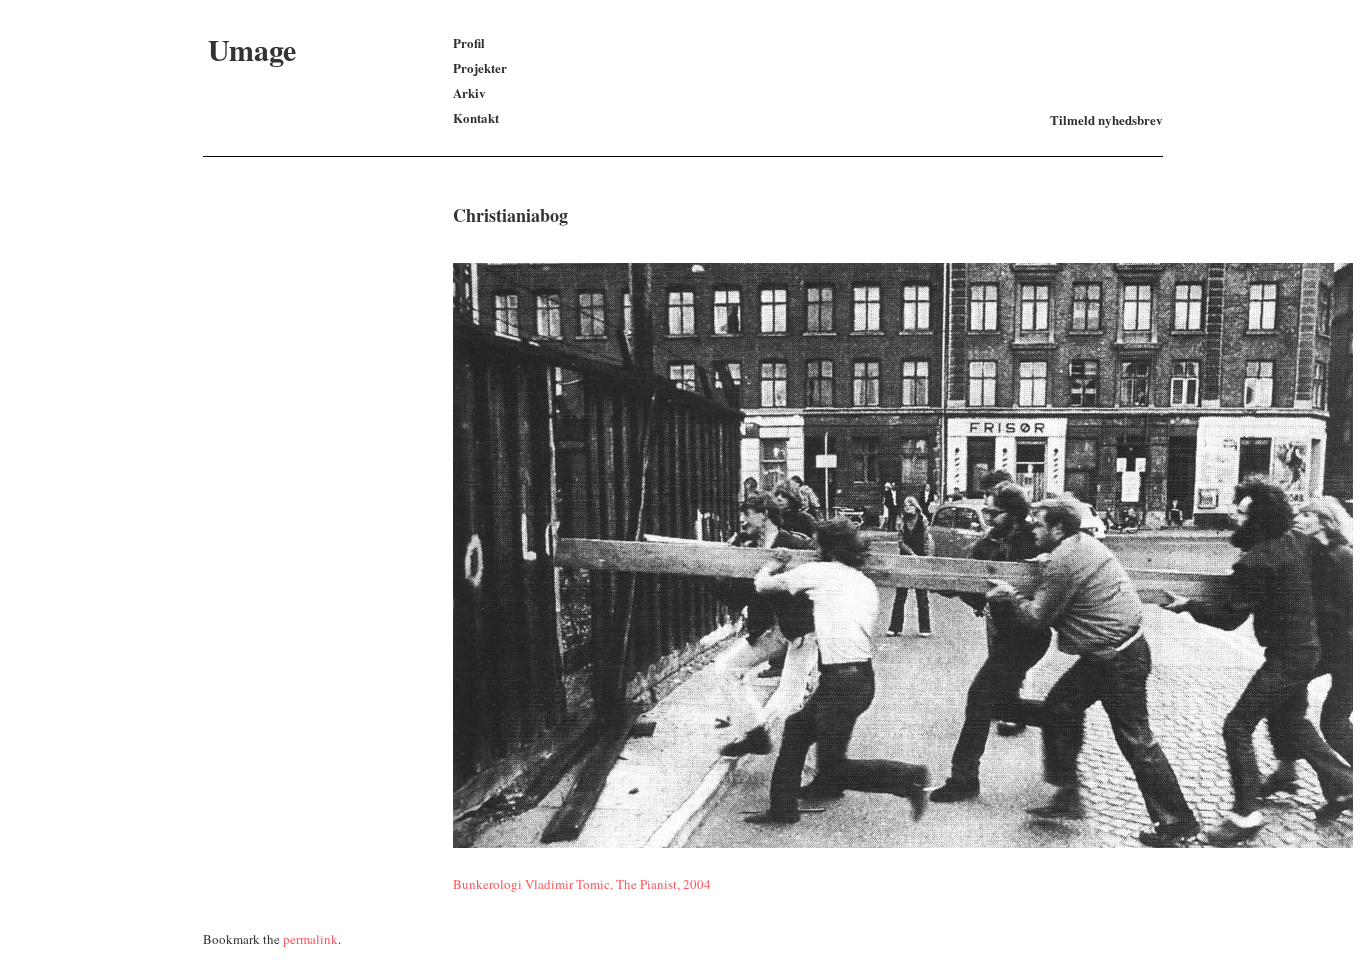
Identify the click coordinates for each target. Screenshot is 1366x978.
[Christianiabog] (903, 843)
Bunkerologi (487, 884)
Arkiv (469, 92)
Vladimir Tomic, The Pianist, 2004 (618, 884)
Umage (252, 49)
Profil (469, 42)
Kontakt (476, 117)
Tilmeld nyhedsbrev (1106, 119)
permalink (310, 939)
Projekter (480, 67)
